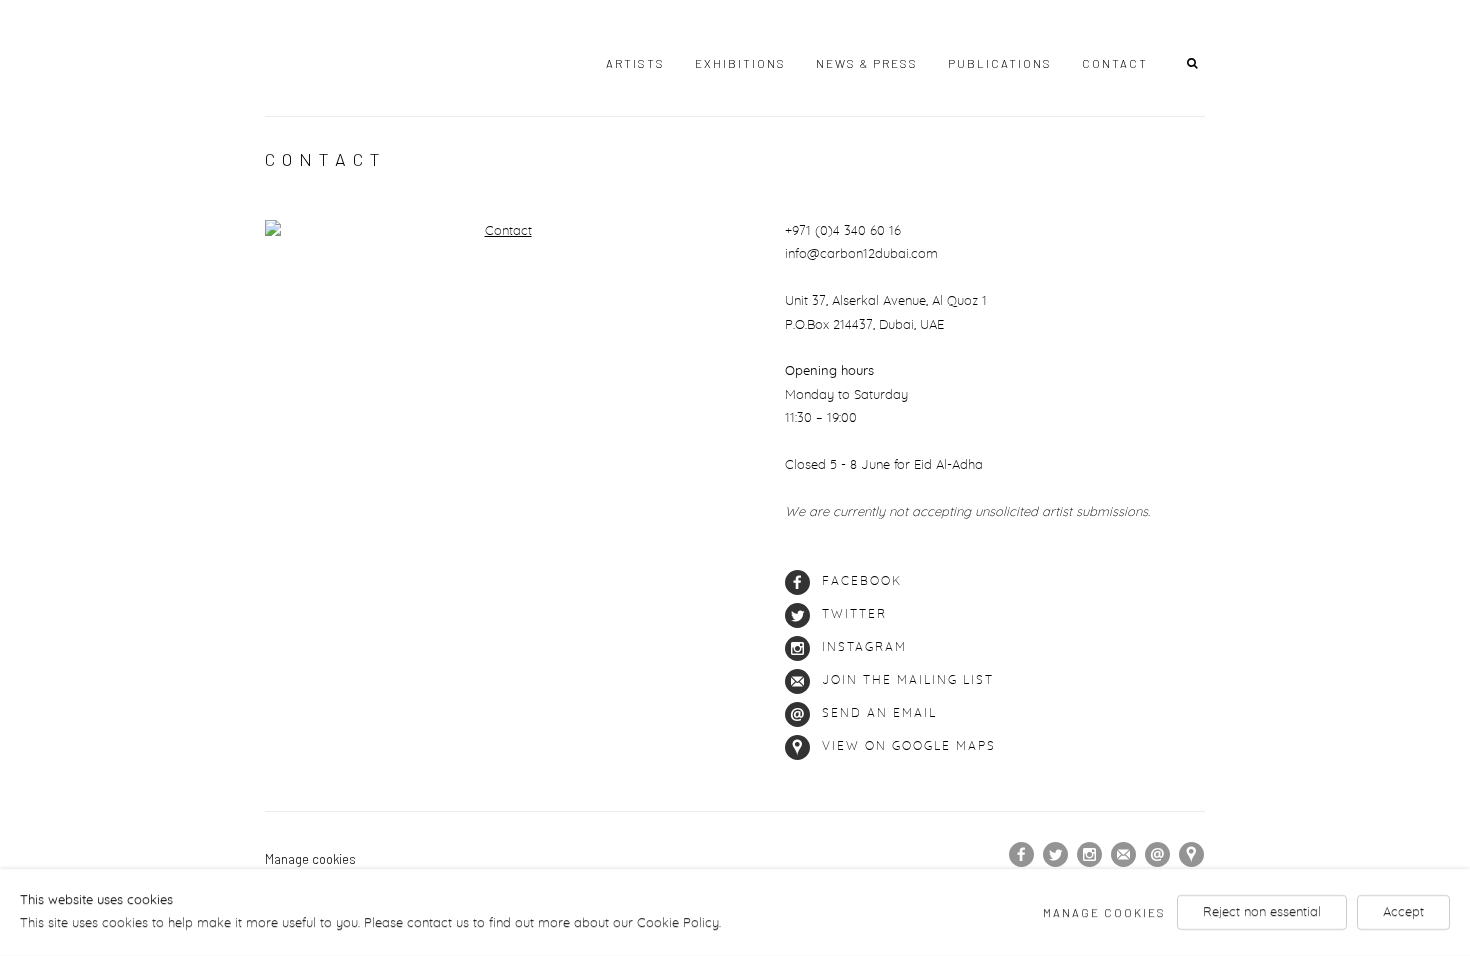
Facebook (862, 581)
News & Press (867, 63)
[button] (1196, 62)
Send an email (879, 713)
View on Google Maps (909, 746)
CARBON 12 (355, 59)
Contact (1115, 63)
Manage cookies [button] (310, 859)
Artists (635, 63)
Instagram (864, 647)
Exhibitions (740, 63)
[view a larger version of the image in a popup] (500, 231)
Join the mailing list (908, 680)
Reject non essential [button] (1262, 912)
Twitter (854, 614)
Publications (1000, 63)
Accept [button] (1403, 912)
